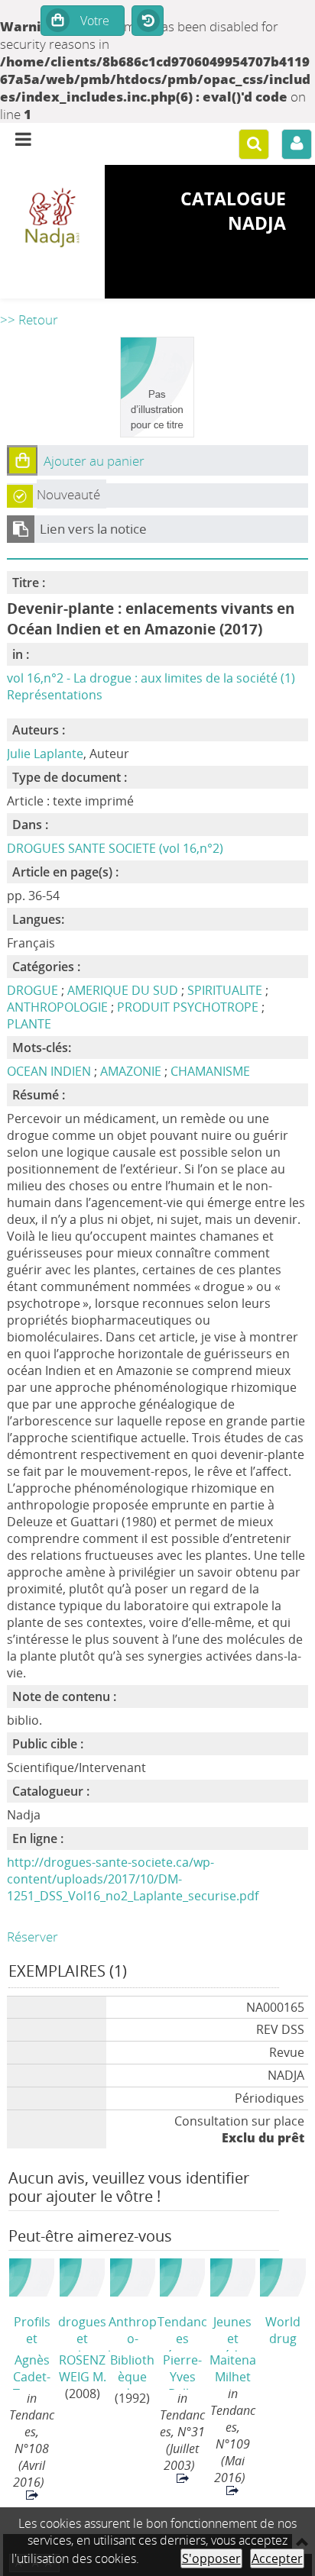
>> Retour (29, 320)
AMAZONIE (132, 1071)
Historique (148, 21)
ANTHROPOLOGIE (57, 1007)
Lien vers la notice (93, 529)
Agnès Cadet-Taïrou (32, 2371)
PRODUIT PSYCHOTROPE (188, 1007)
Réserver (32, 1937)
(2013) (283, 2332)
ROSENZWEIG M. (83, 2368)
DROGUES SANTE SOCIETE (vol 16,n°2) (115, 848)
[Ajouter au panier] (22, 460)
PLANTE (29, 1024)
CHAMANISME (210, 1071)
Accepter (277, 2558)
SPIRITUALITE (225, 990)
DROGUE (32, 990)
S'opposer (211, 2558)
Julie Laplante (45, 754)
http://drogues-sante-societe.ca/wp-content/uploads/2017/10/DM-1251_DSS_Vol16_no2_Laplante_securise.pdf (133, 1879)
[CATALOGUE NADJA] (52, 219)
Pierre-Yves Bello (182, 2371)
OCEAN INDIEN (50, 1071)
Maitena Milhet (233, 2368)
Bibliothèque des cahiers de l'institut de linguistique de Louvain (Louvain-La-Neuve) (132, 2371)
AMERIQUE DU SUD (123, 990)
